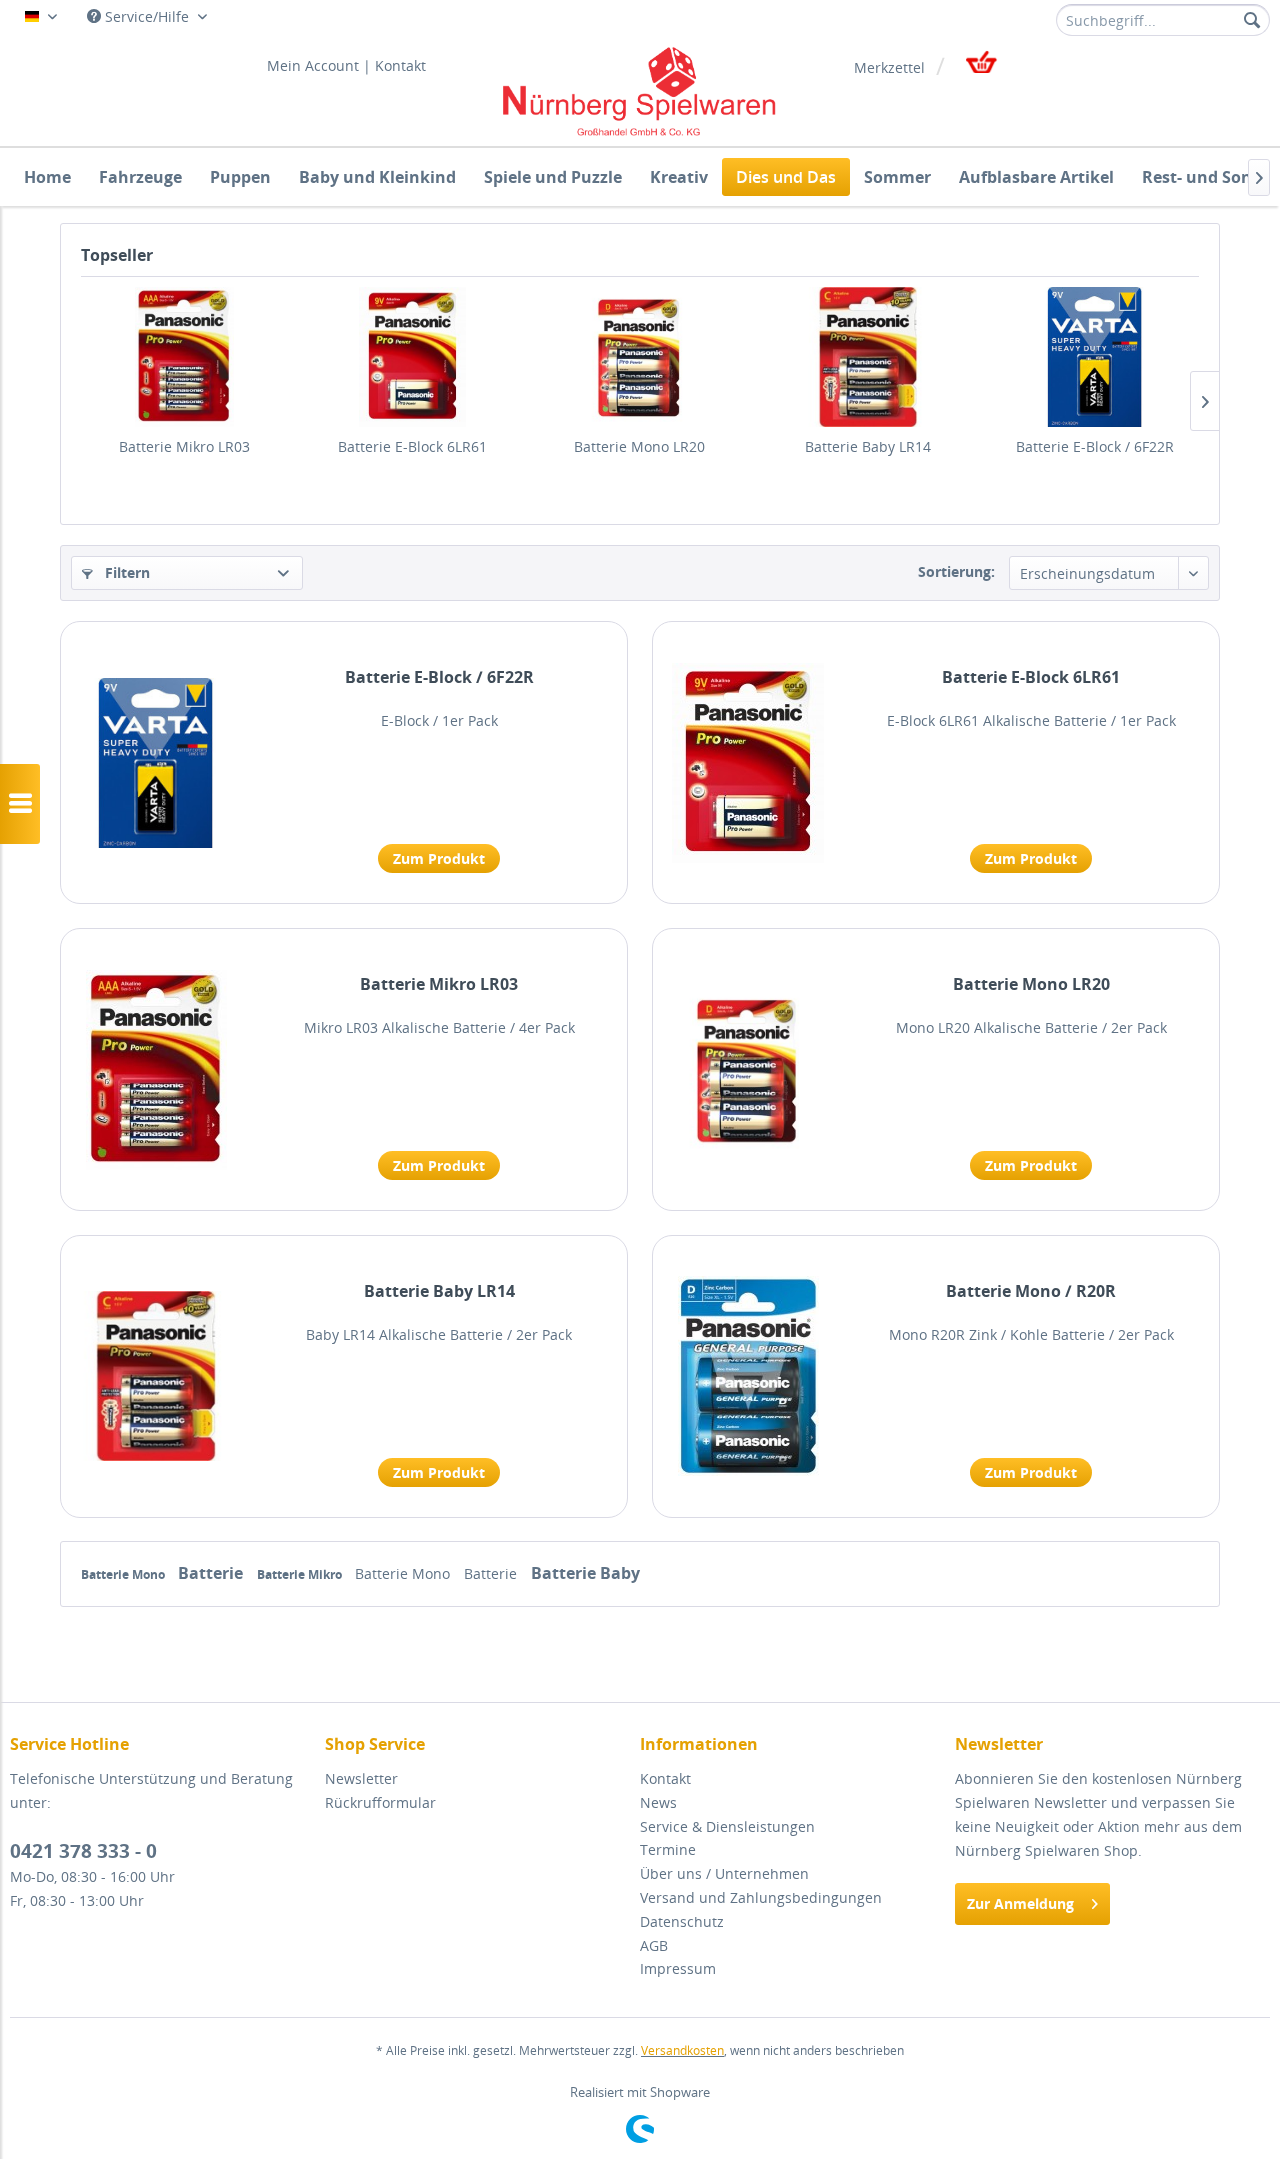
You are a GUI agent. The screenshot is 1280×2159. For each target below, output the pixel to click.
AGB (654, 1945)
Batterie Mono (124, 1574)
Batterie (212, 1573)
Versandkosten (682, 2050)
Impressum (678, 1968)
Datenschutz (682, 1921)
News (658, 1802)
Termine (668, 1849)
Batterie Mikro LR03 (184, 446)
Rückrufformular (380, 1802)
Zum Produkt (439, 858)
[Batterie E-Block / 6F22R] (1095, 357)
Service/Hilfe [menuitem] (147, 16)
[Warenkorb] (979, 68)
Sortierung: (956, 571)
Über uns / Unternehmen (724, 1873)
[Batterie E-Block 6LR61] (413, 357)
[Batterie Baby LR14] (868, 357)
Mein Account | (319, 65)
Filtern (125, 572)
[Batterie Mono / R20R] (748, 1376)
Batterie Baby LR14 (868, 446)
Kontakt (400, 65)
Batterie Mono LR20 (639, 446)
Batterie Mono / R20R (1031, 1291)
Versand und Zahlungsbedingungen (761, 1897)
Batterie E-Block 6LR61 (412, 446)
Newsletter (361, 1778)
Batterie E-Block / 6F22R (1095, 446)
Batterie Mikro (301, 1574)
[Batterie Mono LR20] (640, 357)
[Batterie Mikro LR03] (185, 357)
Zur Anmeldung (1020, 1903)
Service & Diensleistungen (727, 1826)
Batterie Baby (585, 1573)
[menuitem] (1163, 20)
